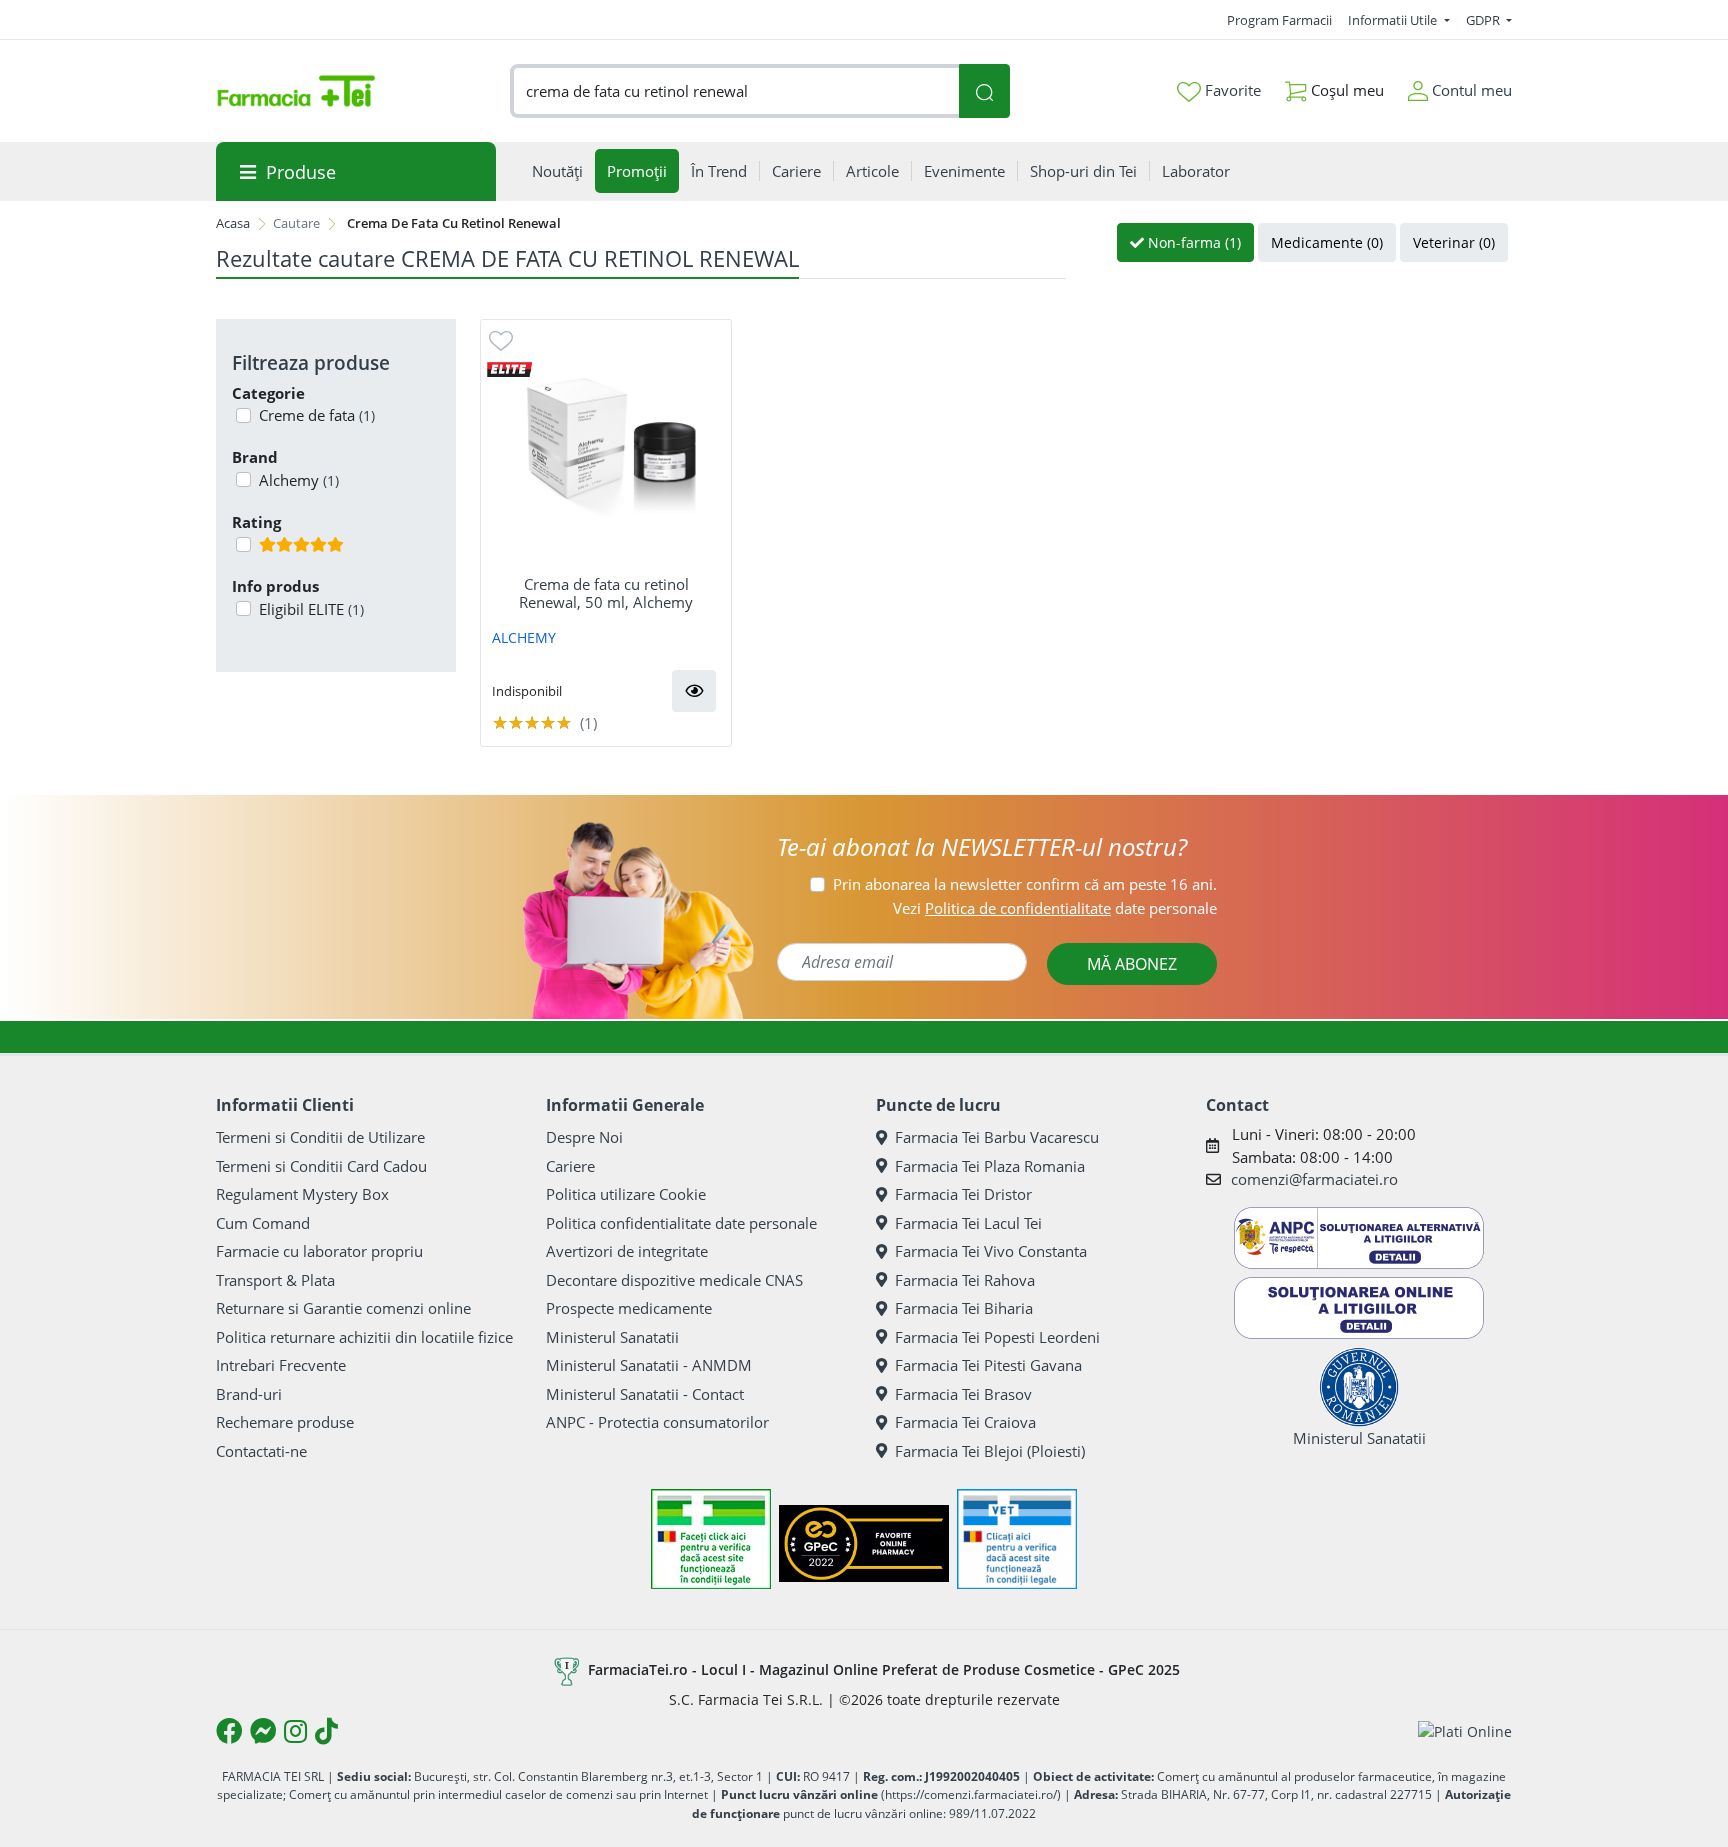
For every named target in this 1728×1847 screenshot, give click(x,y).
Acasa (233, 223)
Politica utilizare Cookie (626, 1194)
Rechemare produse (285, 1422)
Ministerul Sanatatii (612, 1337)
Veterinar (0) (1454, 242)
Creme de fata (317, 415)
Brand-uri (249, 1394)
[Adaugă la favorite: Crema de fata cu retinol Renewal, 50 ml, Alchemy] (501, 339)
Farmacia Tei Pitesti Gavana (988, 1365)
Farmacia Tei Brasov (963, 1394)
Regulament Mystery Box (302, 1194)
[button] (694, 691)
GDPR (1484, 20)
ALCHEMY (524, 637)
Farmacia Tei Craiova (965, 1422)
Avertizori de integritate (627, 1251)
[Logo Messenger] (263, 1731)
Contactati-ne (261, 1451)
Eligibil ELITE (311, 609)
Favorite (1231, 90)
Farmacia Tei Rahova (965, 1280)
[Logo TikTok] (326, 1731)
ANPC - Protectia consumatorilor (657, 1422)
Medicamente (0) (1327, 242)
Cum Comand (263, 1223)
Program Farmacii (1279, 20)
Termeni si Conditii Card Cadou (321, 1166)
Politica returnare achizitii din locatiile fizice (364, 1337)
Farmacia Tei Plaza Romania (990, 1166)
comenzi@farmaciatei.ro (1314, 1179)
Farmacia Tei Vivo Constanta (991, 1251)
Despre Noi (584, 1137)
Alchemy (299, 480)
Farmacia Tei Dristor (963, 1194)
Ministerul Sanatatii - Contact (645, 1394)
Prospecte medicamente (629, 1308)
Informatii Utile (1394, 20)
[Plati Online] (1465, 1730)
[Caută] (984, 91)
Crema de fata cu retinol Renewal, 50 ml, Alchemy (606, 593)
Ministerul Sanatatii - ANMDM (649, 1365)
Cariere (570, 1166)
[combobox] (735, 91)
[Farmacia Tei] (296, 91)
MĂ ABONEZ (1132, 964)
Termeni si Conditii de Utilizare (320, 1137)
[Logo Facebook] (229, 1731)
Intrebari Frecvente (281, 1365)
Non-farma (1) (1192, 242)
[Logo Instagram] (295, 1731)
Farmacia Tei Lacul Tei (968, 1223)
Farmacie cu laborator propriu (319, 1251)
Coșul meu (1345, 90)
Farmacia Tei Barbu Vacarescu (997, 1137)
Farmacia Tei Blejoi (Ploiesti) (990, 1451)
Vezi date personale (1055, 908)
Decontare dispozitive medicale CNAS (674, 1280)
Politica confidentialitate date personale (681, 1223)
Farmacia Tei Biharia (964, 1308)
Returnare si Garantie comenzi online (343, 1308)
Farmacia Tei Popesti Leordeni (997, 1337)
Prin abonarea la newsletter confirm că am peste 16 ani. (1025, 884)
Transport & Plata (275, 1280)
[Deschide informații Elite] (509, 368)
